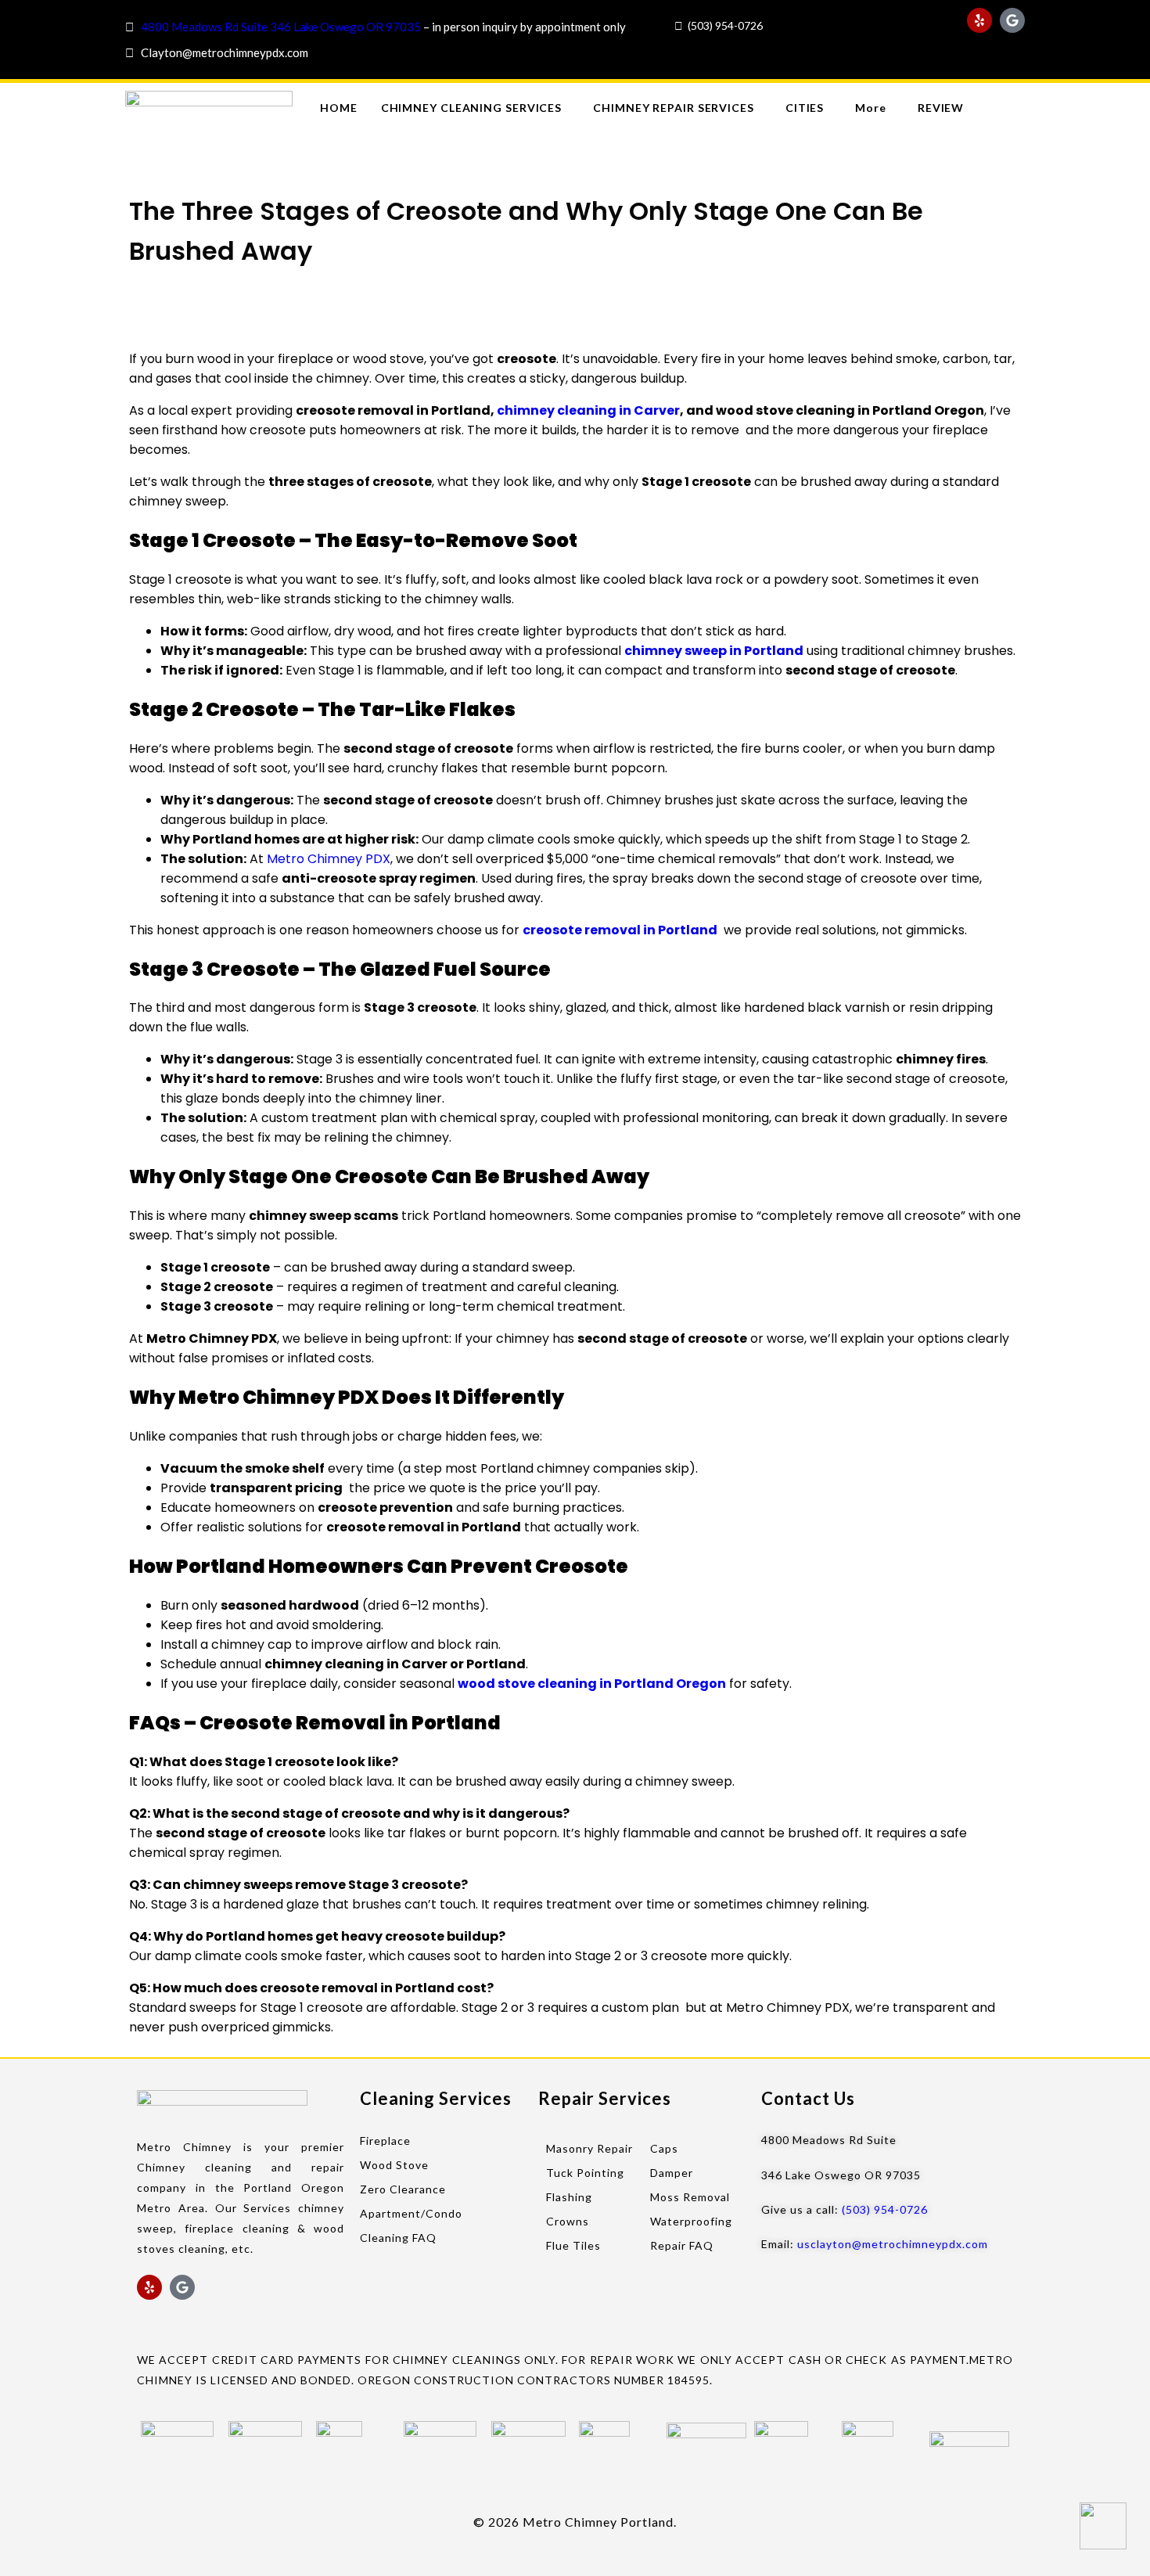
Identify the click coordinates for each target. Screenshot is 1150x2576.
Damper (672, 2173)
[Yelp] (979, 20)
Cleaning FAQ (398, 2238)
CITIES (805, 108)
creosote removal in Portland (620, 930)
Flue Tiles (573, 2245)
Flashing (569, 2197)
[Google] (1012, 20)
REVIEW (941, 108)
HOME (339, 108)
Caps (664, 2148)
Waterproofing (691, 2221)
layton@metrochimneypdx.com (228, 52)
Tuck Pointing (585, 2173)
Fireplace (385, 2141)
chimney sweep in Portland (714, 651)
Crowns (568, 2221)
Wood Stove (394, 2165)
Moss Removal (690, 2197)
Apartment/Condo (411, 2213)
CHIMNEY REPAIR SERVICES (674, 108)
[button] (476, 108)
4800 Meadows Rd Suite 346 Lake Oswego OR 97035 (281, 27)
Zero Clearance (403, 2189)
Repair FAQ (682, 2245)
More (871, 108)
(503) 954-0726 (725, 25)
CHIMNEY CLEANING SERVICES (472, 108)
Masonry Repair (589, 2148)
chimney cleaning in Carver (588, 410)
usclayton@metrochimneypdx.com (893, 2244)
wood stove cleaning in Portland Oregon (592, 1684)
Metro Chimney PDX (329, 859)
